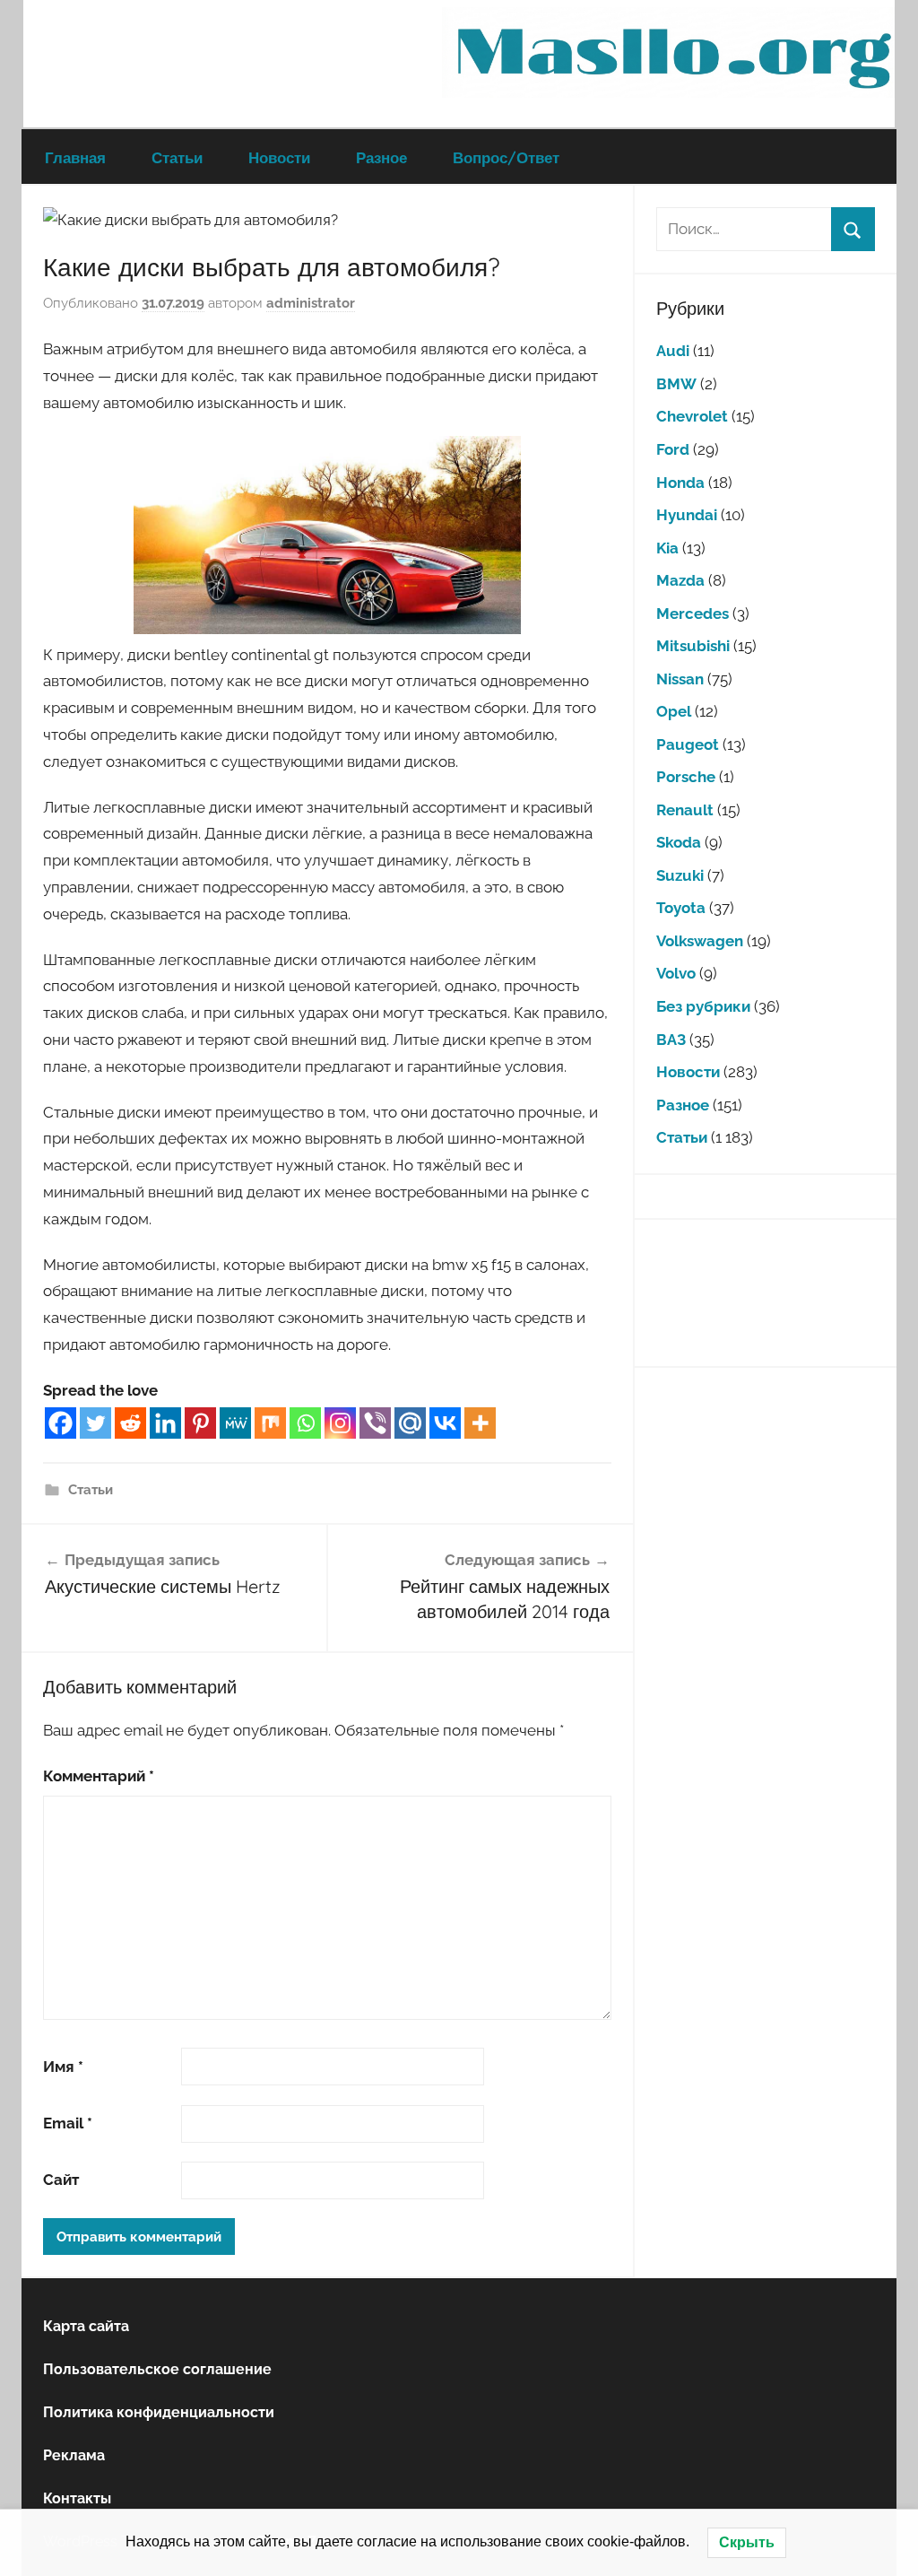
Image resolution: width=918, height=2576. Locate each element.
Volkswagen (700, 941)
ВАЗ (671, 1040)
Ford (673, 449)
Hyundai (687, 515)
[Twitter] (95, 1423)
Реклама (74, 2455)
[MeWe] (235, 1423)
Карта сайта (86, 2326)
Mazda (680, 580)
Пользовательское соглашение (157, 2369)
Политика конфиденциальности (159, 2412)
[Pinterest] (200, 1423)
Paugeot (688, 744)
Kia (667, 548)
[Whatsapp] (305, 1423)
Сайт (61, 2180)
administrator (311, 303)
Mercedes (693, 614)
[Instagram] (340, 1423)
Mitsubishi (693, 646)
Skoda (679, 842)
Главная (75, 157)
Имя (63, 2067)
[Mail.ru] (410, 1423)
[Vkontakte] (445, 1423)
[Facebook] (61, 1423)
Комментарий (99, 1776)
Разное (381, 157)
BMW (676, 384)
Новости (279, 157)
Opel (674, 711)
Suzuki (680, 875)
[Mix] (270, 1423)
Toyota (681, 908)
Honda (680, 483)
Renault (685, 810)
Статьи (177, 157)
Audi (673, 351)
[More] (480, 1423)
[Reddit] (130, 1423)
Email (68, 2123)
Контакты (77, 2498)
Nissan (680, 679)
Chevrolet (692, 416)
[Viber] (375, 1423)
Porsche (686, 777)
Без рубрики (703, 1006)
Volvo (676, 973)
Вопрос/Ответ (506, 157)
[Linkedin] (165, 1423)
